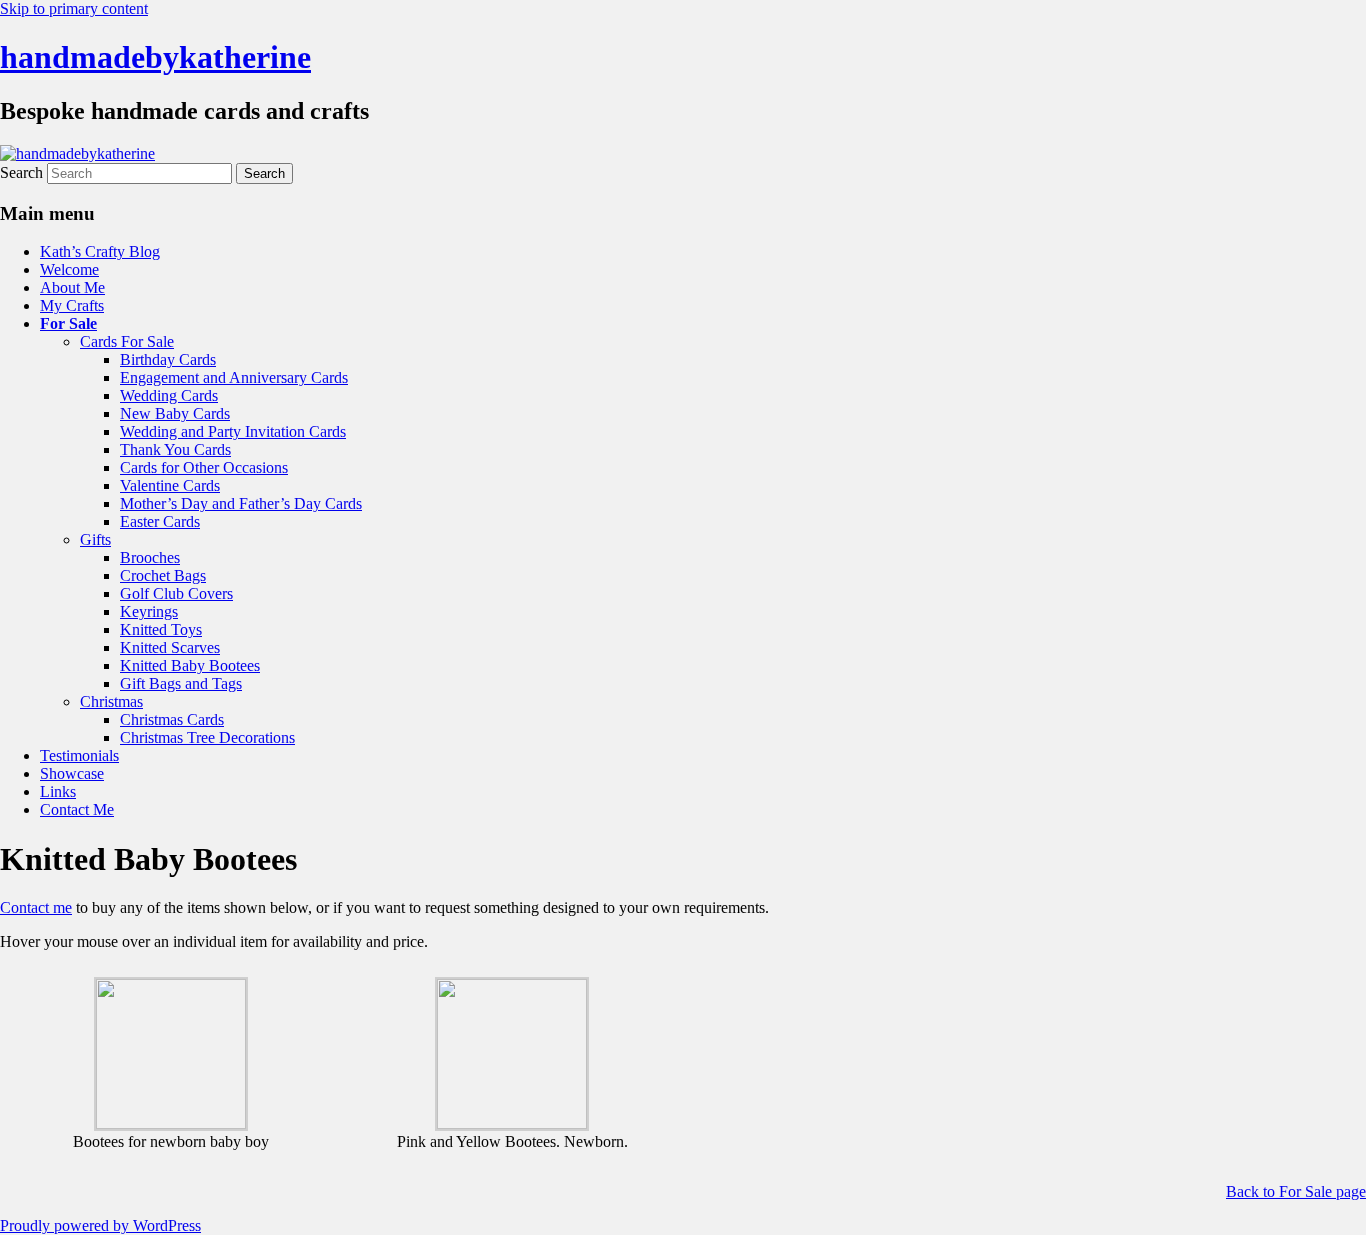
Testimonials (79, 755)
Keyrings (149, 611)
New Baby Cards (175, 413)
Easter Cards (160, 521)
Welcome (69, 269)
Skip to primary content (74, 8)
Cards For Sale (127, 341)
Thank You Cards (175, 449)
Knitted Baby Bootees (190, 665)
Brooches (150, 557)
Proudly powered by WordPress (100, 1225)
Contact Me (77, 809)
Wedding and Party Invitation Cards (233, 431)
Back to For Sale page (1296, 1191)
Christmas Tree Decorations (207, 737)
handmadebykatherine (155, 57)
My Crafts (72, 305)
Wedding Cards (169, 395)
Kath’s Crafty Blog (100, 251)
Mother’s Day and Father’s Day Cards (241, 503)
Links (58, 791)
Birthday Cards (168, 359)
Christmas (111, 701)
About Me (72, 287)
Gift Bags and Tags (181, 683)
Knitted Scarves (170, 647)
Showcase (72, 773)
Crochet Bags (163, 575)
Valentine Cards (170, 485)
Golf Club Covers (176, 593)
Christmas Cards (172, 719)
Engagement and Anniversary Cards (234, 377)
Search (21, 172)
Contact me (36, 907)
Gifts (95, 539)
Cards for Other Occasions (204, 467)
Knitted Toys (161, 629)
